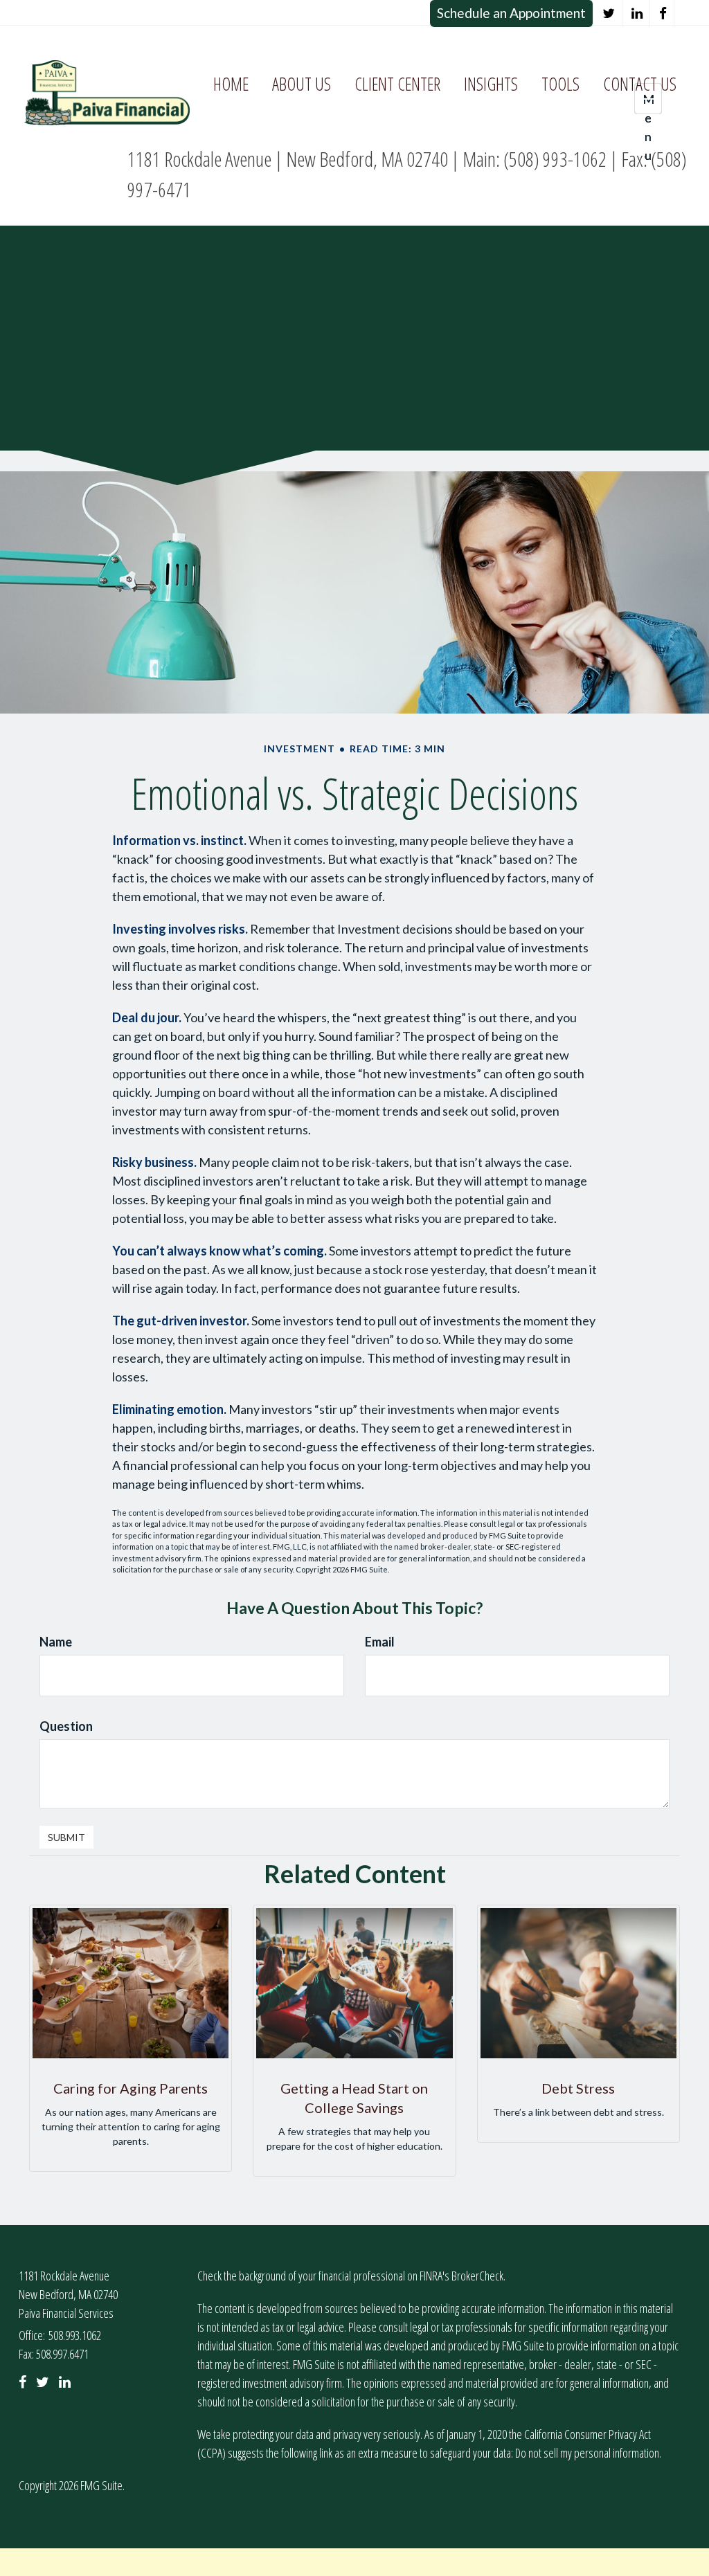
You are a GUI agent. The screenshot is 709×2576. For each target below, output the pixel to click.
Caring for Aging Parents (131, 2088)
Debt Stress (578, 2088)
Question (66, 1726)
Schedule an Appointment (511, 13)
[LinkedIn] (637, 13)
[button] (302, 84)
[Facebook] (663, 13)
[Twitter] (609, 13)
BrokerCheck (477, 2276)
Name (56, 1642)
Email (380, 1642)
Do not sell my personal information (587, 2453)
